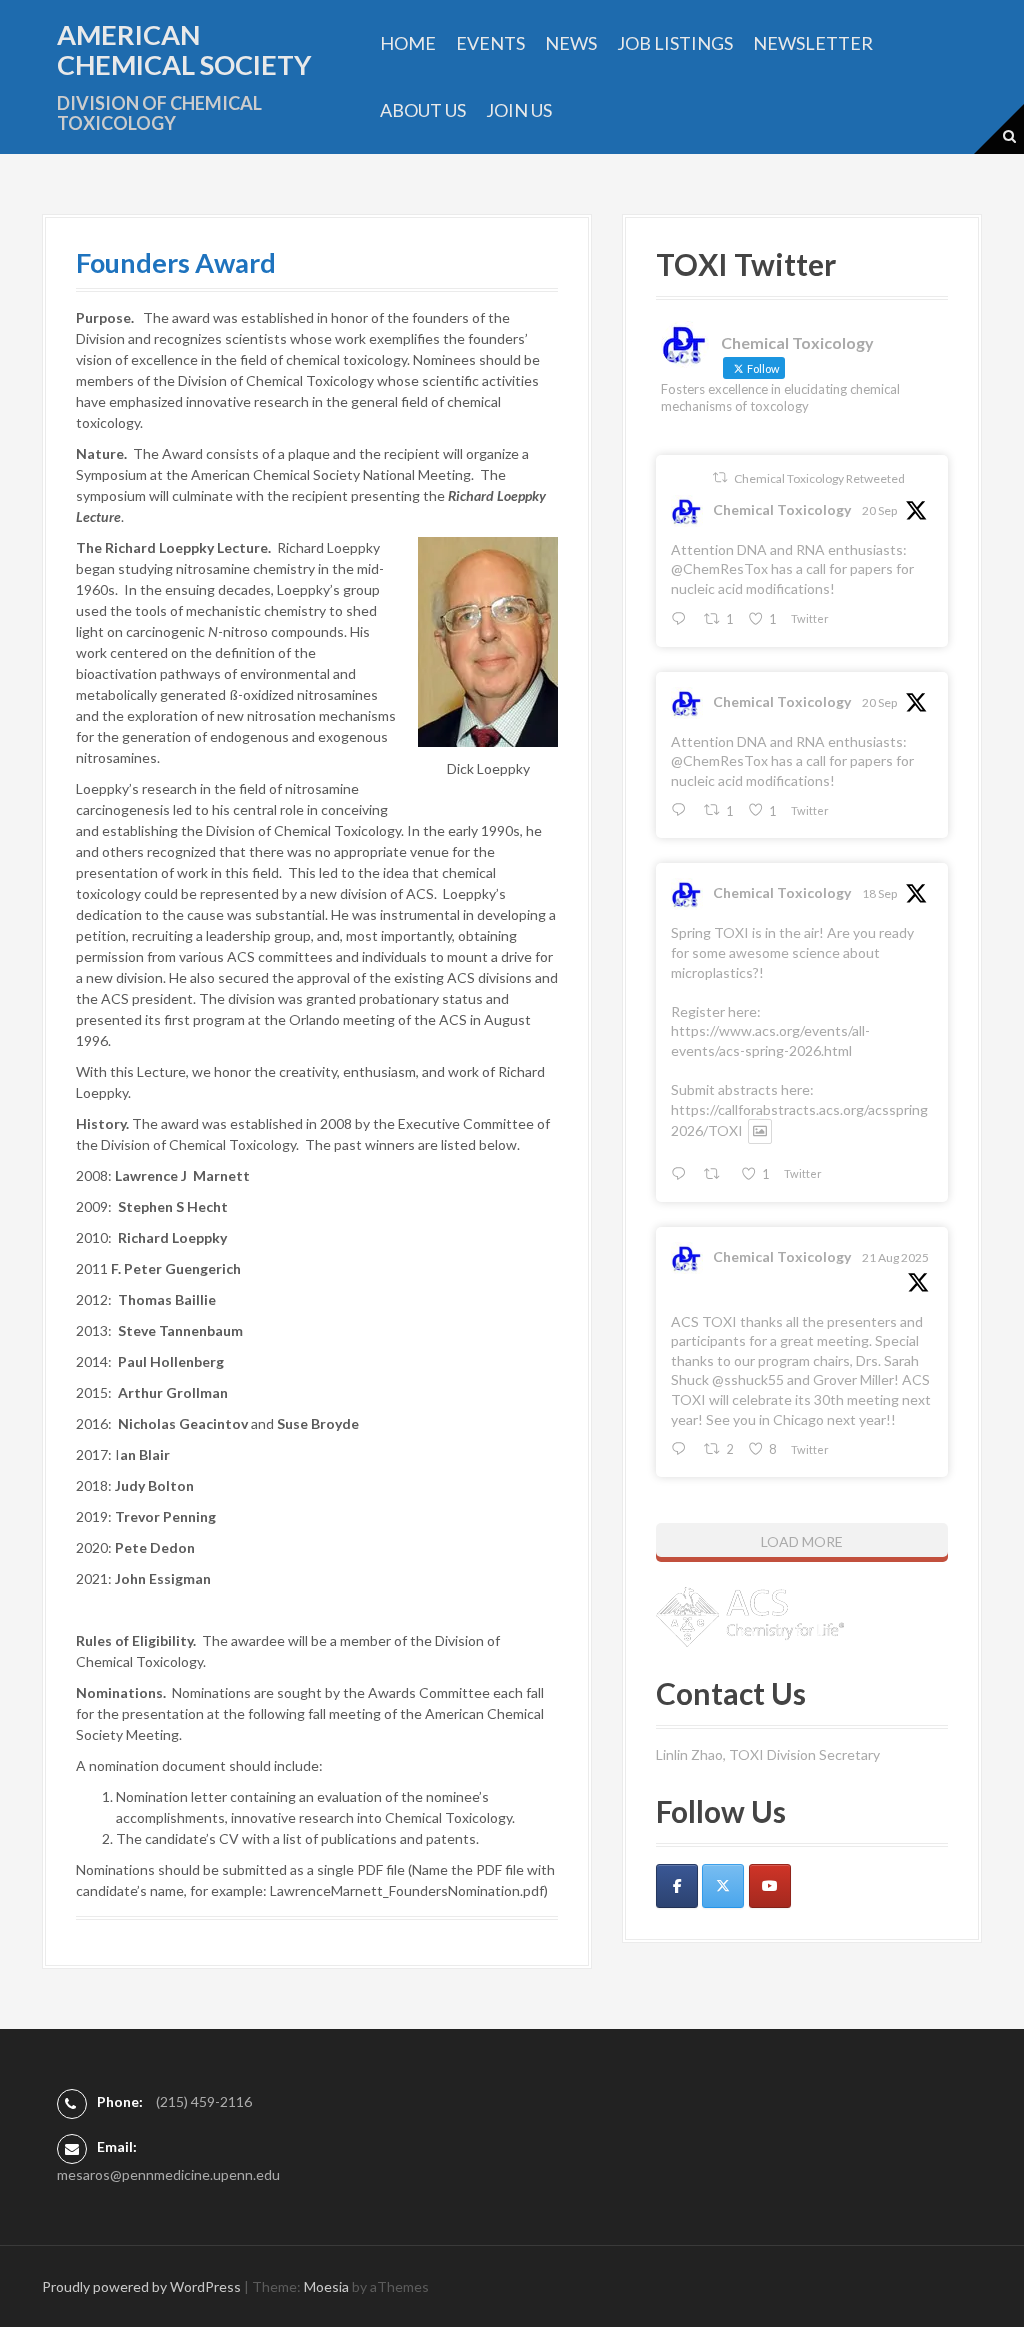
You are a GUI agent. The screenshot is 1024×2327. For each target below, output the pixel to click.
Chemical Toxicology (782, 509)
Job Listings (675, 43)
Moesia (326, 2286)
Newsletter (813, 43)
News (571, 43)
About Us (423, 110)
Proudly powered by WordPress (141, 2286)
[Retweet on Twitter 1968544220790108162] (717, 1174)
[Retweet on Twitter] (720, 477)
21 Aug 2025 (895, 1257)
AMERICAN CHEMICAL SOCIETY (184, 49)
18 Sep (879, 893)
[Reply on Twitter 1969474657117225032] (682, 619)
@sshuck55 (748, 1379)
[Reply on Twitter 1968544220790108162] (682, 1174)
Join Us (519, 110)
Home (408, 43)
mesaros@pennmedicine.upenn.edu (168, 2174)
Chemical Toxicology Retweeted (819, 478)
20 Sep (879, 510)
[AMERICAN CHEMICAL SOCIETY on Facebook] (677, 1886)
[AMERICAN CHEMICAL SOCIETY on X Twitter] (723, 1886)
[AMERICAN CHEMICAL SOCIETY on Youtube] (770, 1886)
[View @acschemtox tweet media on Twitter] (760, 1131)
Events (490, 43)
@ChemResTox (719, 568)
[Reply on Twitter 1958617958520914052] (682, 1449)
